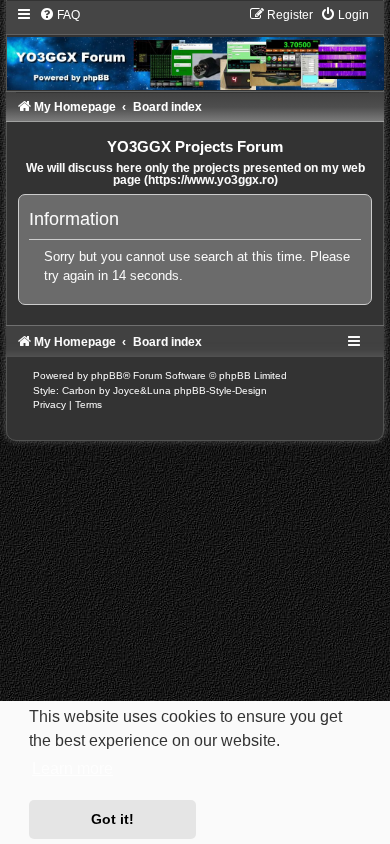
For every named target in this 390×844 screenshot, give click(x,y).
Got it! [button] (112, 819)
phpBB (107, 375)
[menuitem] (59, 15)
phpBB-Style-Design (220, 390)
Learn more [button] (72, 768)
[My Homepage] (194, 48)
